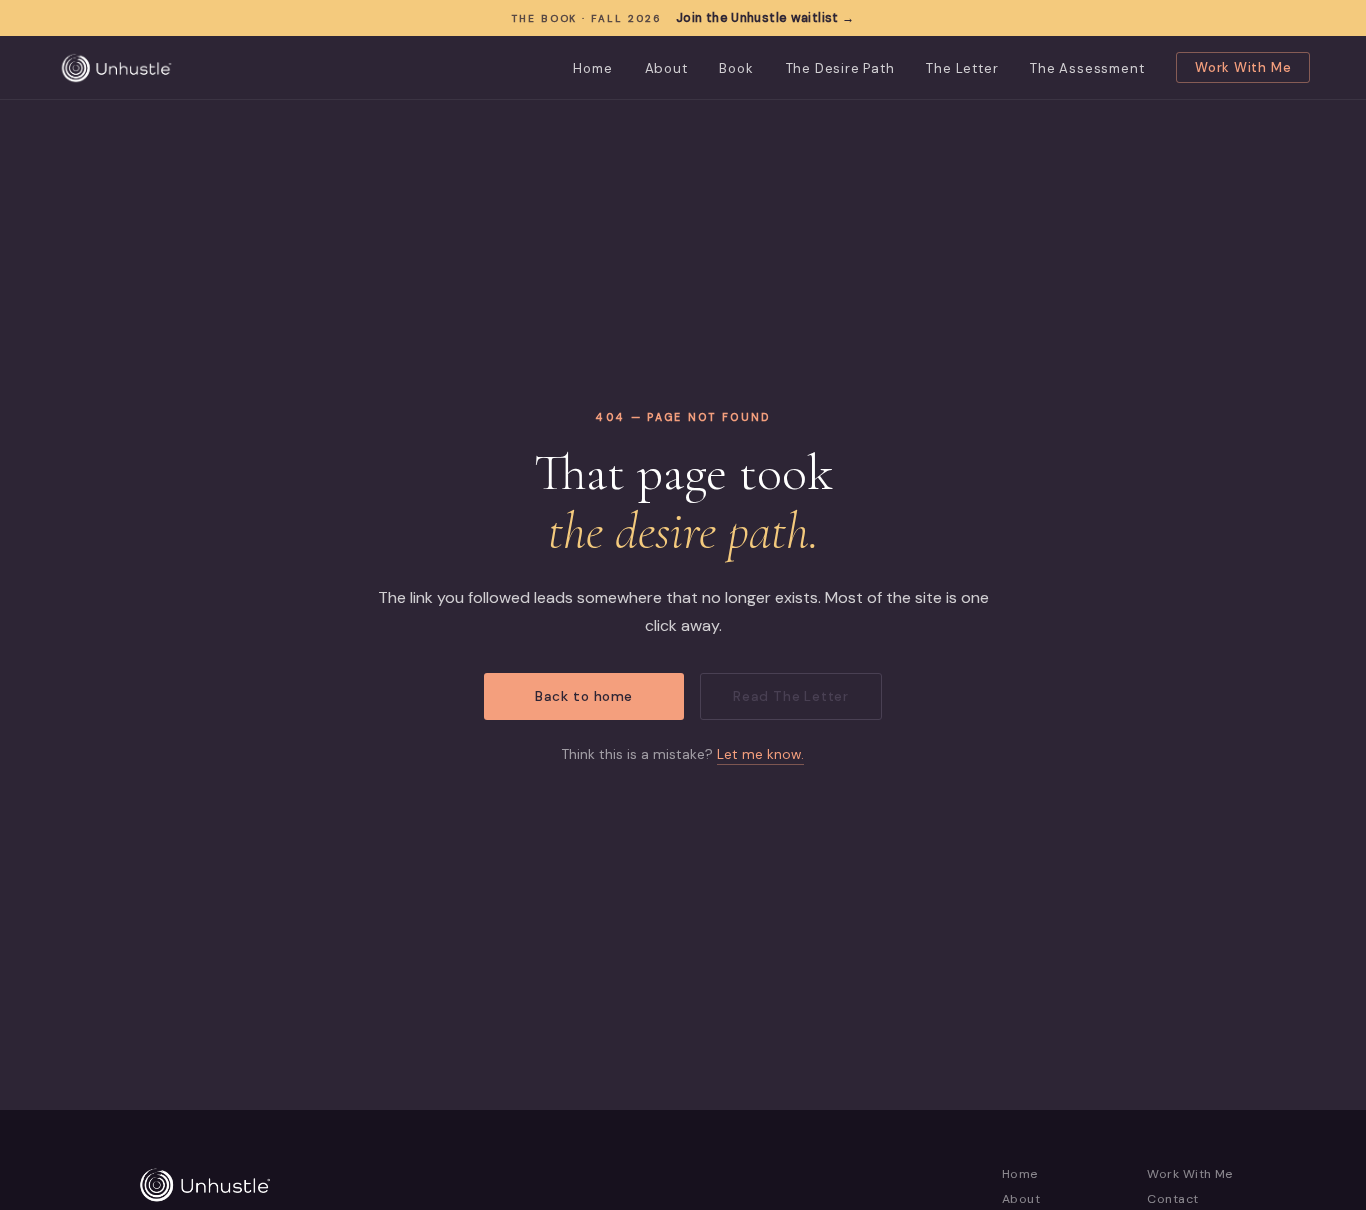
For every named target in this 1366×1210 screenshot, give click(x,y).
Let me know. (760, 754)
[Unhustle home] (116, 68)
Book (736, 68)
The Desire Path (840, 68)
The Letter (962, 68)
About (666, 68)
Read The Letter (791, 696)
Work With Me (1243, 67)
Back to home (584, 696)
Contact (1172, 1199)
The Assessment (1087, 68)
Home (592, 68)
